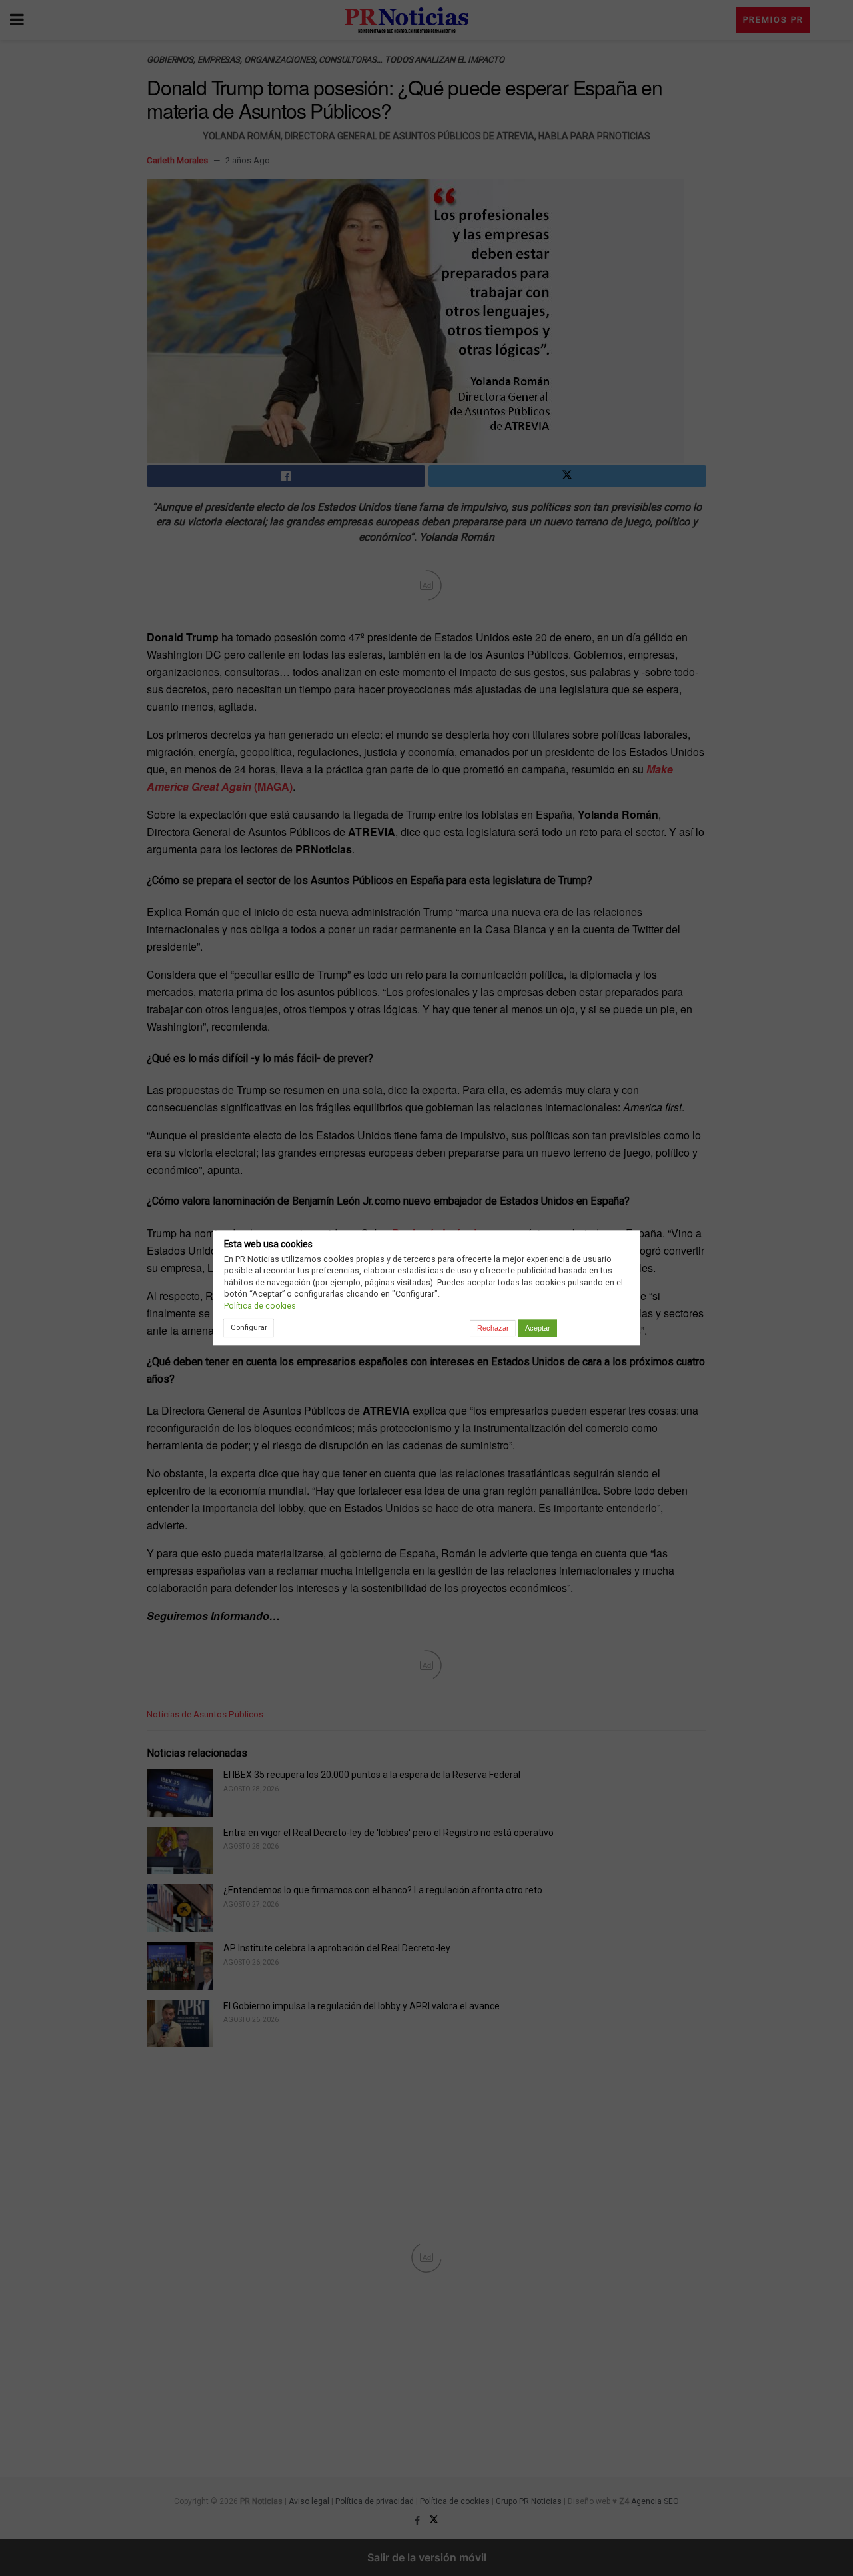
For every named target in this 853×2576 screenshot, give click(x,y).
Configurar (249, 1327)
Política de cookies (260, 1306)
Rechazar (493, 1328)
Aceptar (538, 1328)
